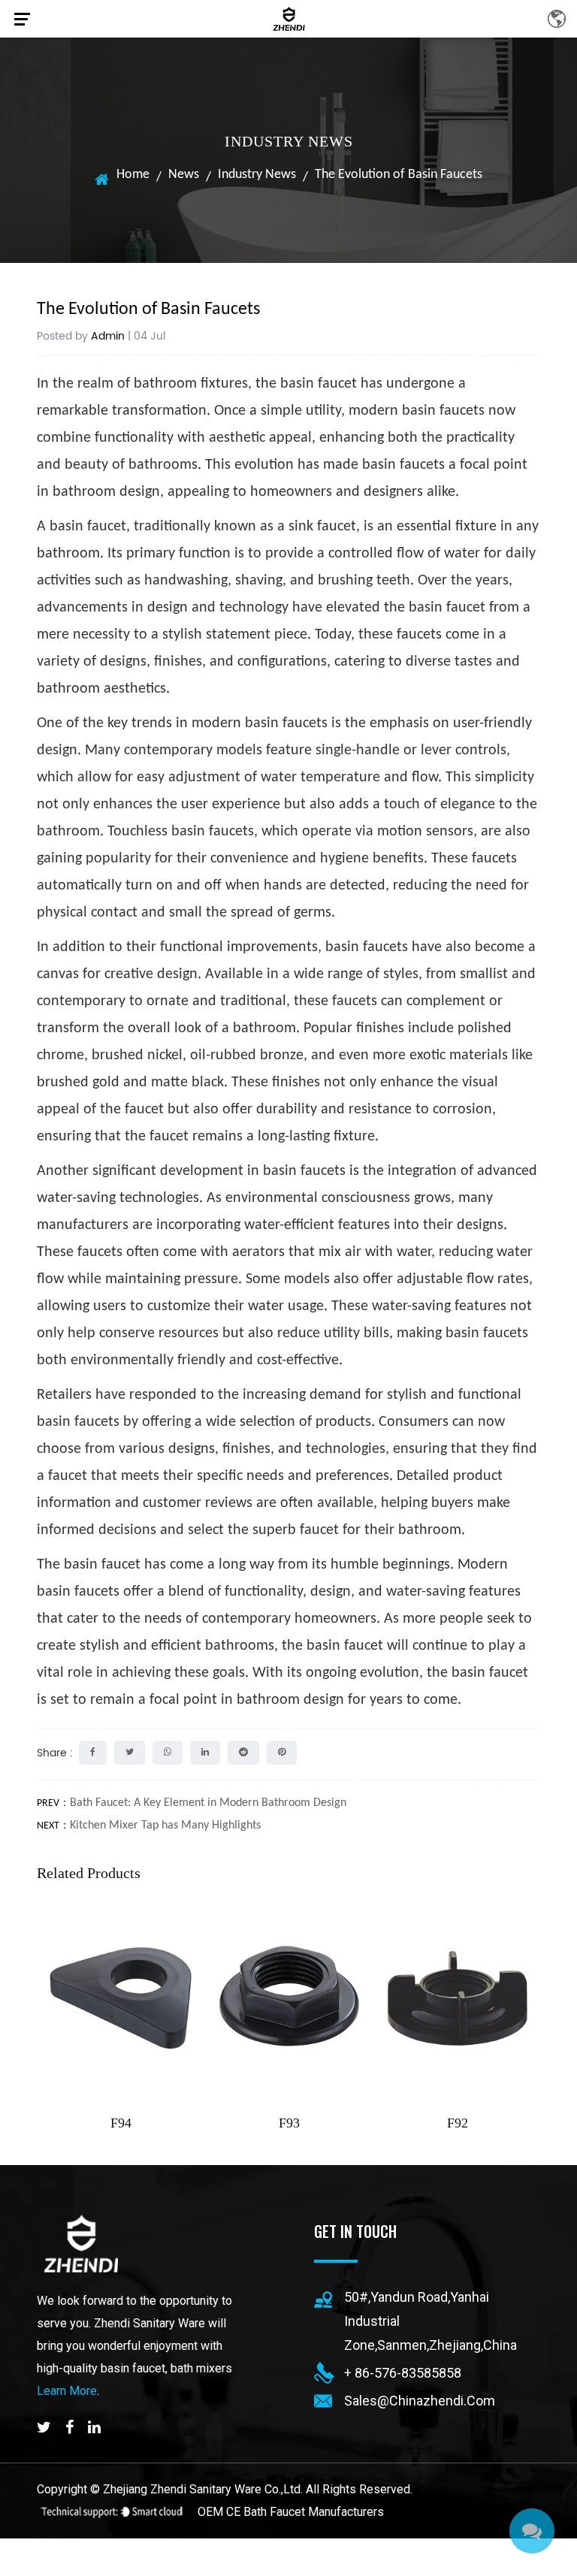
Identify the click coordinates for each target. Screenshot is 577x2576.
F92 (458, 2123)
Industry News (257, 175)
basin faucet (319, 384)
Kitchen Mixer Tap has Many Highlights (165, 1826)
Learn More (67, 2391)
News (184, 175)
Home (133, 175)
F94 (121, 2123)
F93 (289, 2123)
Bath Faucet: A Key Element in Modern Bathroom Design (208, 1803)
